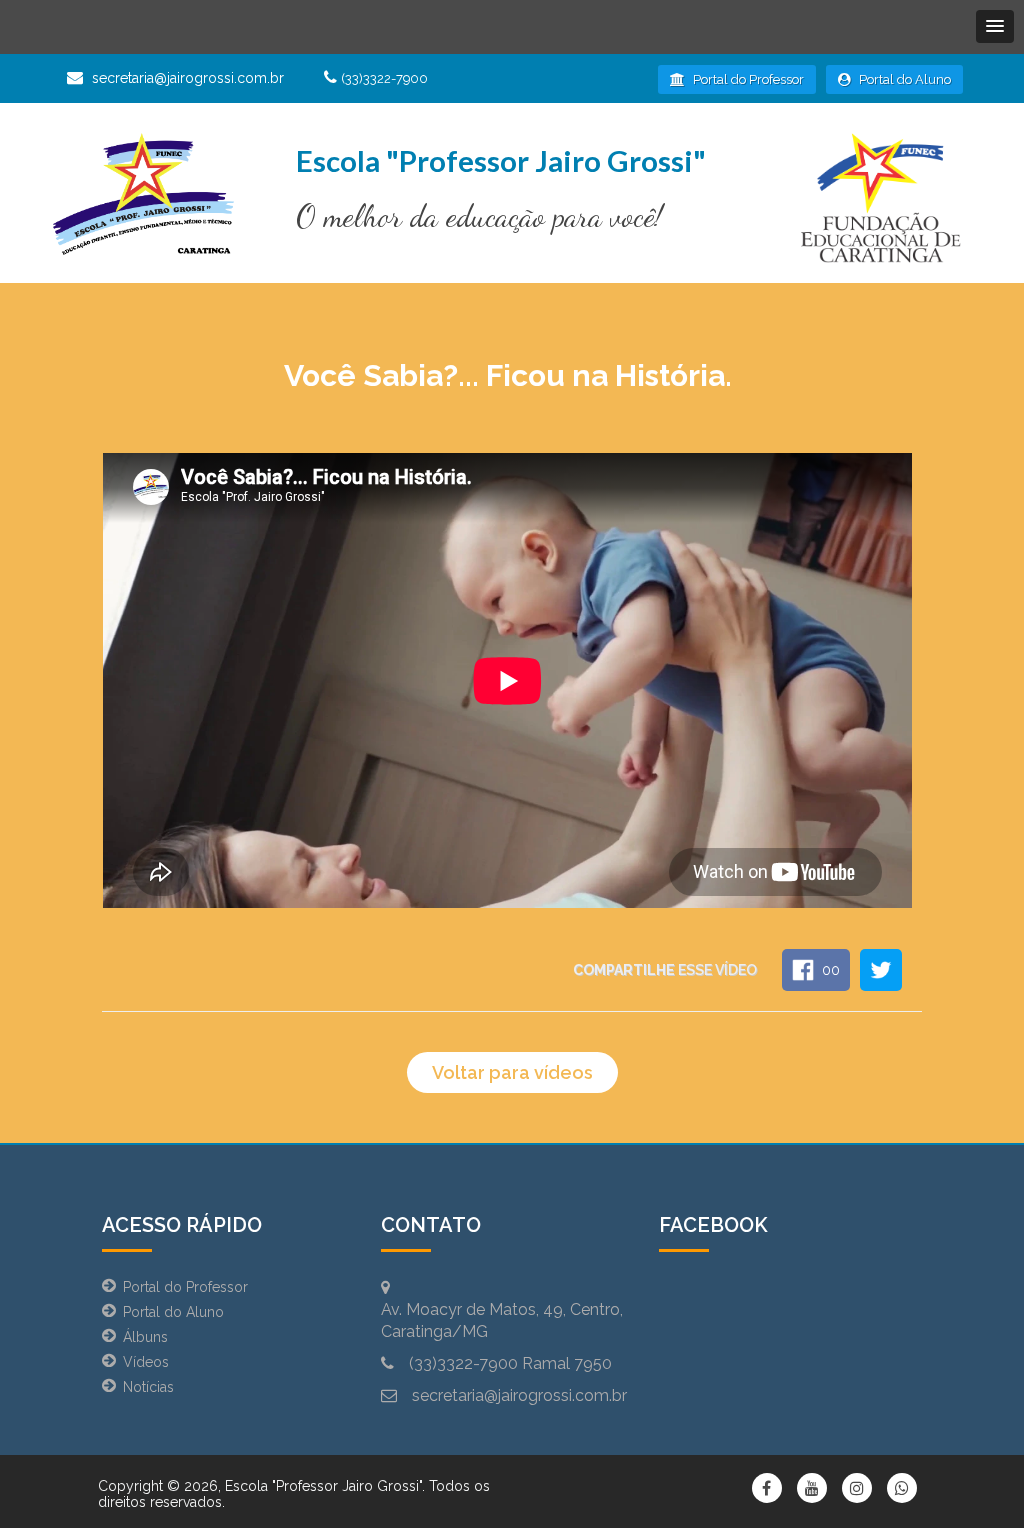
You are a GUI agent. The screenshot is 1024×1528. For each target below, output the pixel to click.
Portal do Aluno (903, 79)
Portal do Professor (747, 79)
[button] (995, 26)
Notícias (148, 1387)
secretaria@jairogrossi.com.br (188, 78)
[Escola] (143, 198)
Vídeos (146, 1362)
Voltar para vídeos (512, 1072)
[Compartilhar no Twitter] (881, 970)
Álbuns (145, 1337)
